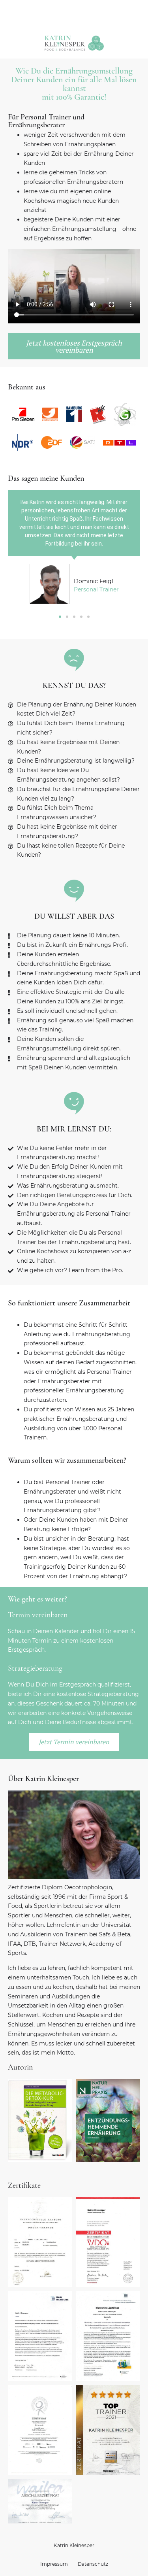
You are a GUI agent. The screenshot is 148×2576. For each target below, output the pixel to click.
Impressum (54, 2564)
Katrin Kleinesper (74, 2545)
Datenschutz (93, 2564)
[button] (60, 617)
